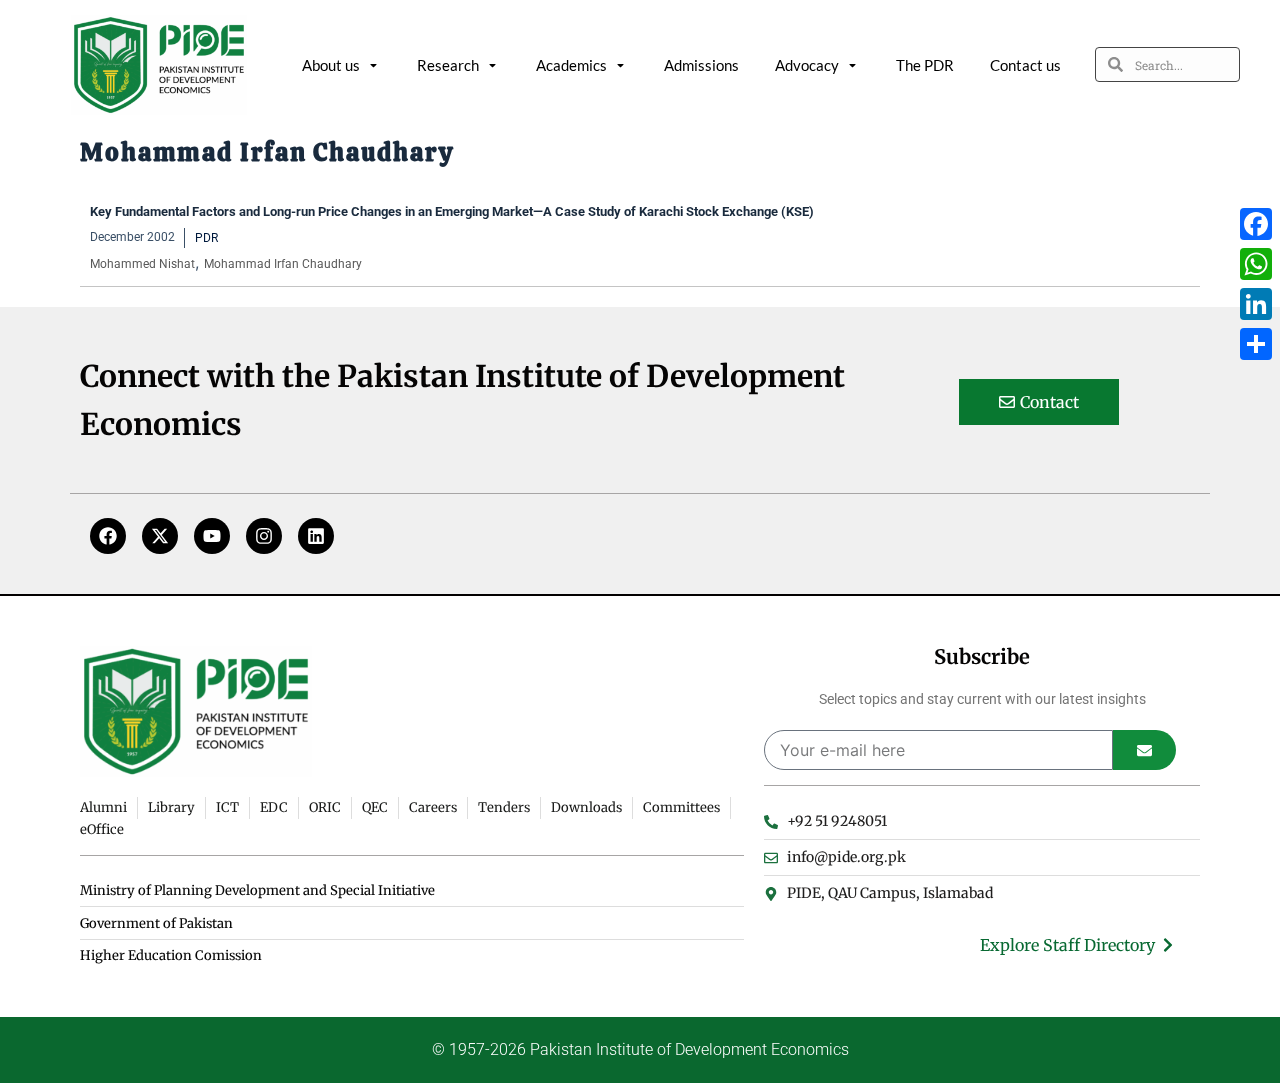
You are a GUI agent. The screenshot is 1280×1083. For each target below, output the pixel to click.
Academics (571, 65)
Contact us (1025, 65)
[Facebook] (108, 536)
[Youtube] (212, 536)
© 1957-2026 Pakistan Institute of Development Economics (640, 1049)
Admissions (701, 65)
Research (448, 65)
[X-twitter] (160, 536)
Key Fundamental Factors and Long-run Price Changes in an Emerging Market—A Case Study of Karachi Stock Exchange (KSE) (452, 211)
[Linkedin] (316, 536)
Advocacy (807, 65)
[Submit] (1144, 750)
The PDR (925, 65)
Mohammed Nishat (142, 264)
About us (331, 65)
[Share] (1256, 344)
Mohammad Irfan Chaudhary (283, 264)
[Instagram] (264, 536)
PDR (206, 238)
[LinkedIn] (1256, 304)
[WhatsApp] (1256, 264)
